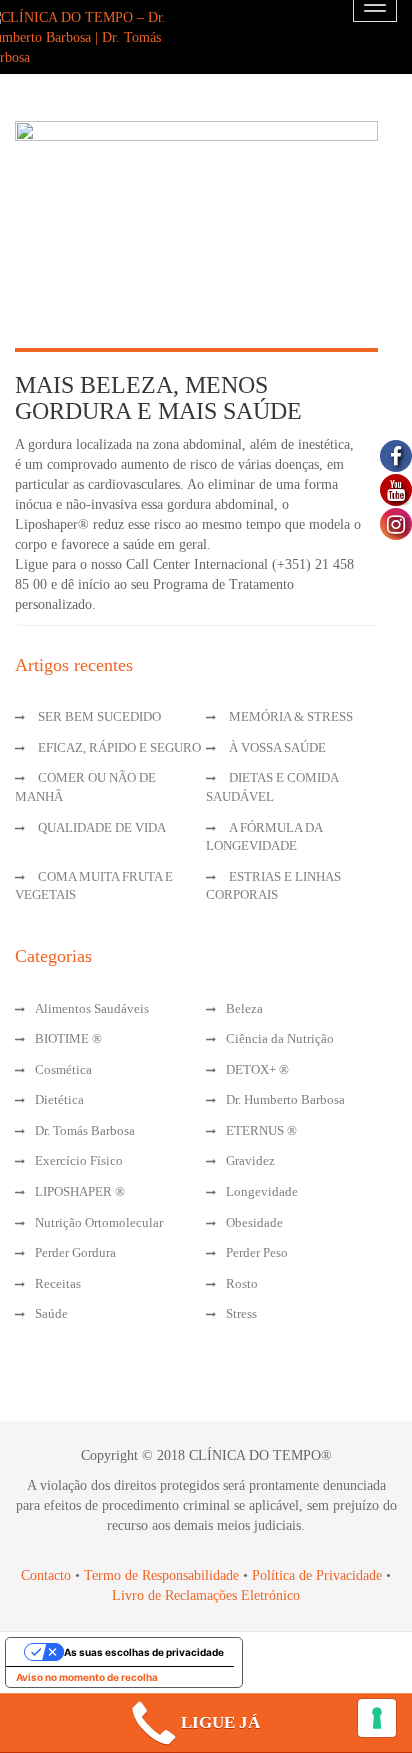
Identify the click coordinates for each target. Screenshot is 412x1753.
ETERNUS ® (261, 1130)
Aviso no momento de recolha (87, 1677)
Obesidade (254, 1222)
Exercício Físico (79, 1160)
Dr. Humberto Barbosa (285, 1099)
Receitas (58, 1283)
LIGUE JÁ (220, 1722)
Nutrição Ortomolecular (99, 1222)
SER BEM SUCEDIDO (99, 716)
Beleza (244, 1008)
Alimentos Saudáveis (92, 1008)
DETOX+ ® (257, 1069)
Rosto (242, 1283)
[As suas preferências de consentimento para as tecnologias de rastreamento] (377, 1718)
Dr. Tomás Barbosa (85, 1130)
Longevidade (262, 1191)
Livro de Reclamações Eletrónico (206, 1595)
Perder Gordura (75, 1252)
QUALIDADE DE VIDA (102, 827)
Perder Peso (257, 1252)
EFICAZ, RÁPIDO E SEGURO (119, 747)
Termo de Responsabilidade (163, 1575)
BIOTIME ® (68, 1038)
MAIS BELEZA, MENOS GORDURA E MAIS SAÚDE (158, 398)
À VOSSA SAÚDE (277, 747)
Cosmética (63, 1069)
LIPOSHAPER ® (80, 1191)
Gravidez (250, 1160)
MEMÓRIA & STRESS (291, 716)
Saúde (51, 1313)
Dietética (59, 1099)
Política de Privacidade (317, 1575)
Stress (241, 1313)
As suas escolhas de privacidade (144, 1652)
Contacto (46, 1575)
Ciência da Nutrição (280, 1038)
